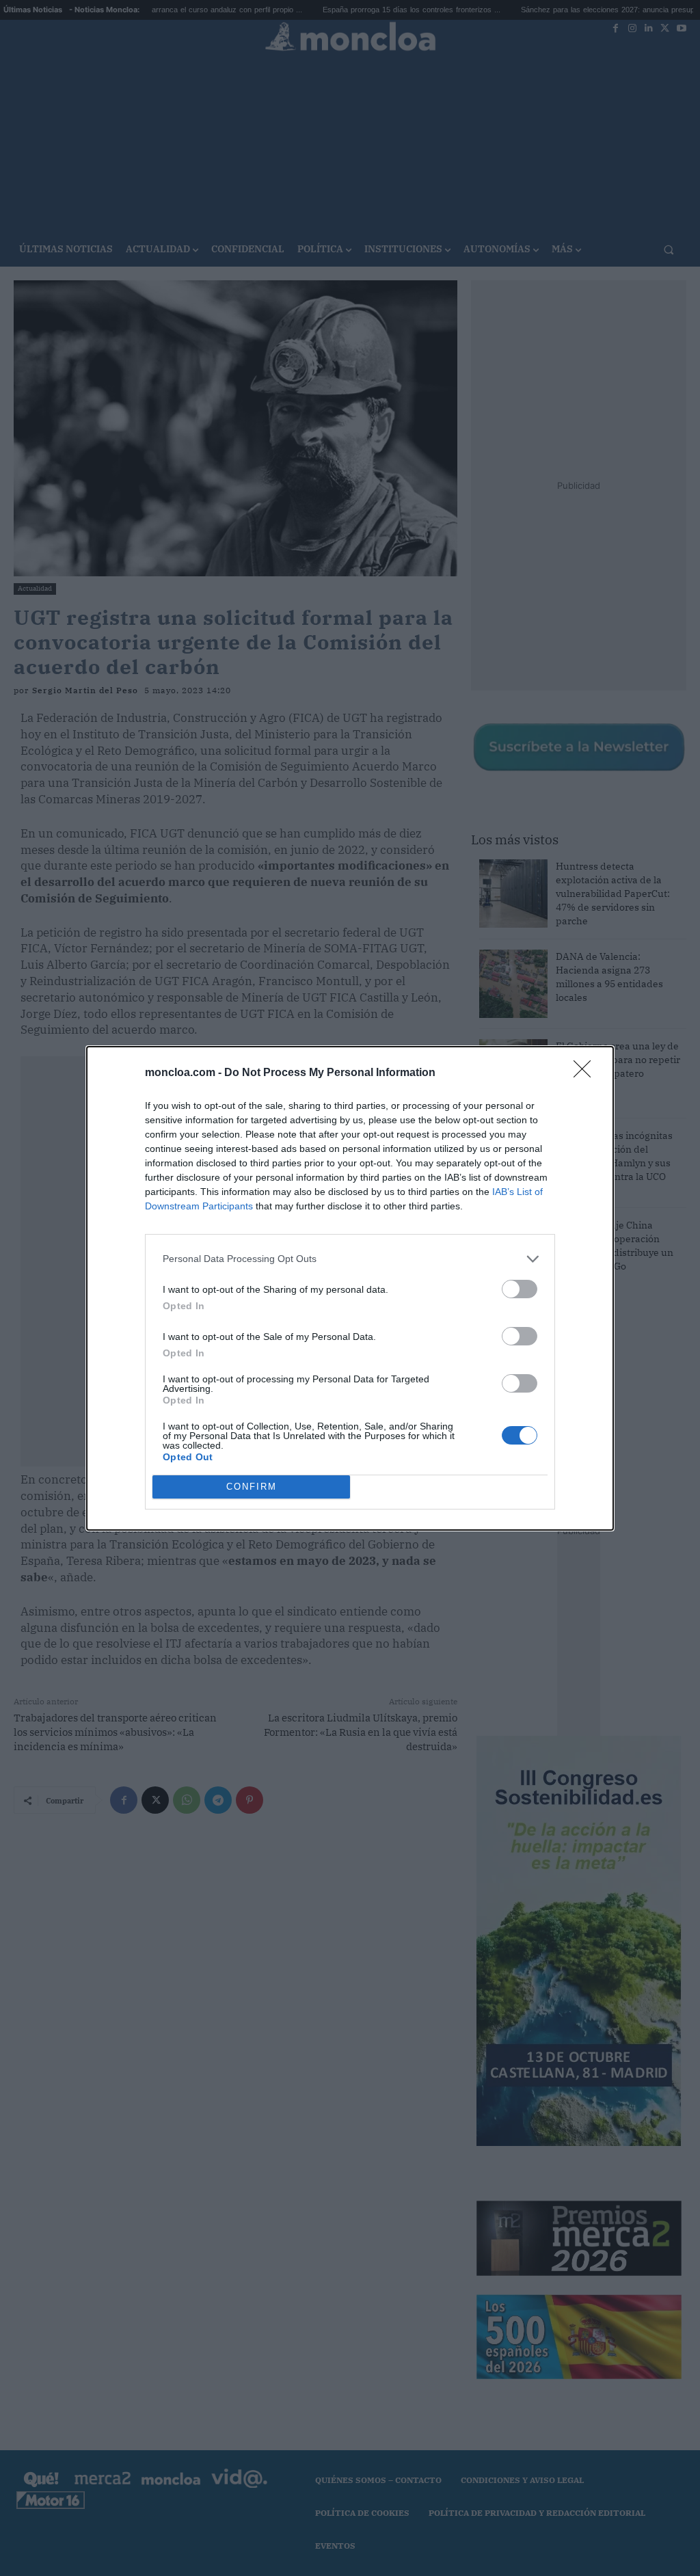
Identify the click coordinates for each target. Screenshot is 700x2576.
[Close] (587, 1073)
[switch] (520, 1289)
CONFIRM (252, 1487)
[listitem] (350, 1259)
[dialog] (350, 1288)
